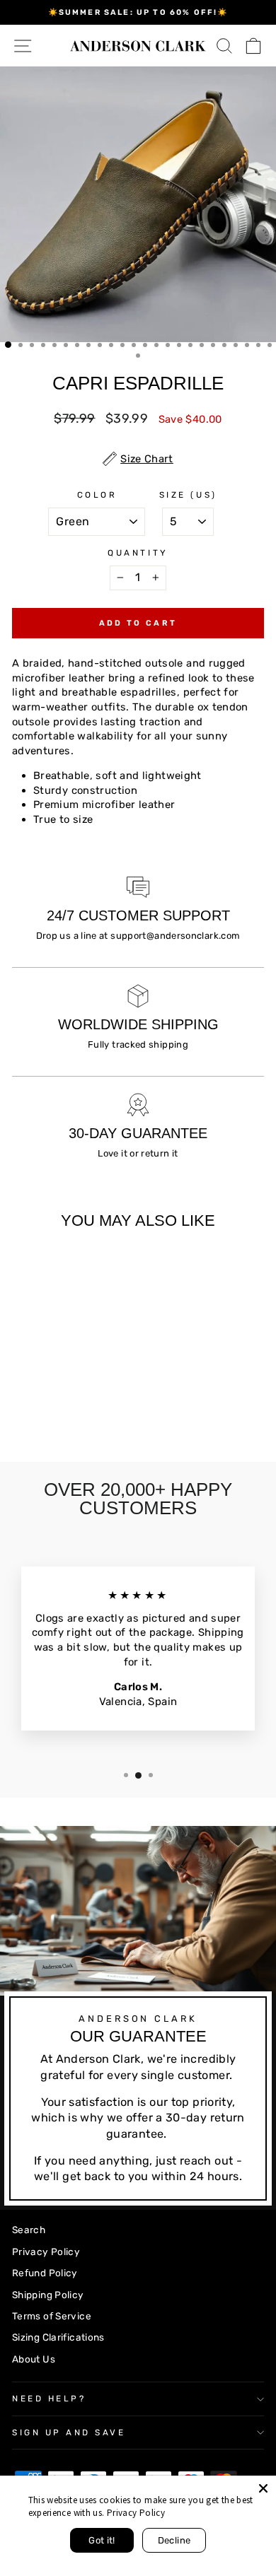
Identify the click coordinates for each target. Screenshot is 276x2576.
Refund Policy (45, 2273)
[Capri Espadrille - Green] (20, 1414)
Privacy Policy (46, 2252)
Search (29, 2230)
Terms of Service (52, 2316)
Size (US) (188, 495)
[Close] (263, 2488)
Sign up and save (69, 2432)
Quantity (138, 553)
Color (97, 495)
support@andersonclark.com (175, 936)
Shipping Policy (48, 2295)
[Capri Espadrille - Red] (85, 1414)
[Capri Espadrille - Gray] (36, 1414)
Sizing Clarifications (58, 2337)
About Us (34, 2359)
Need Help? (49, 2399)
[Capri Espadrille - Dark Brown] (53, 1414)
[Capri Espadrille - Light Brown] (69, 1414)
